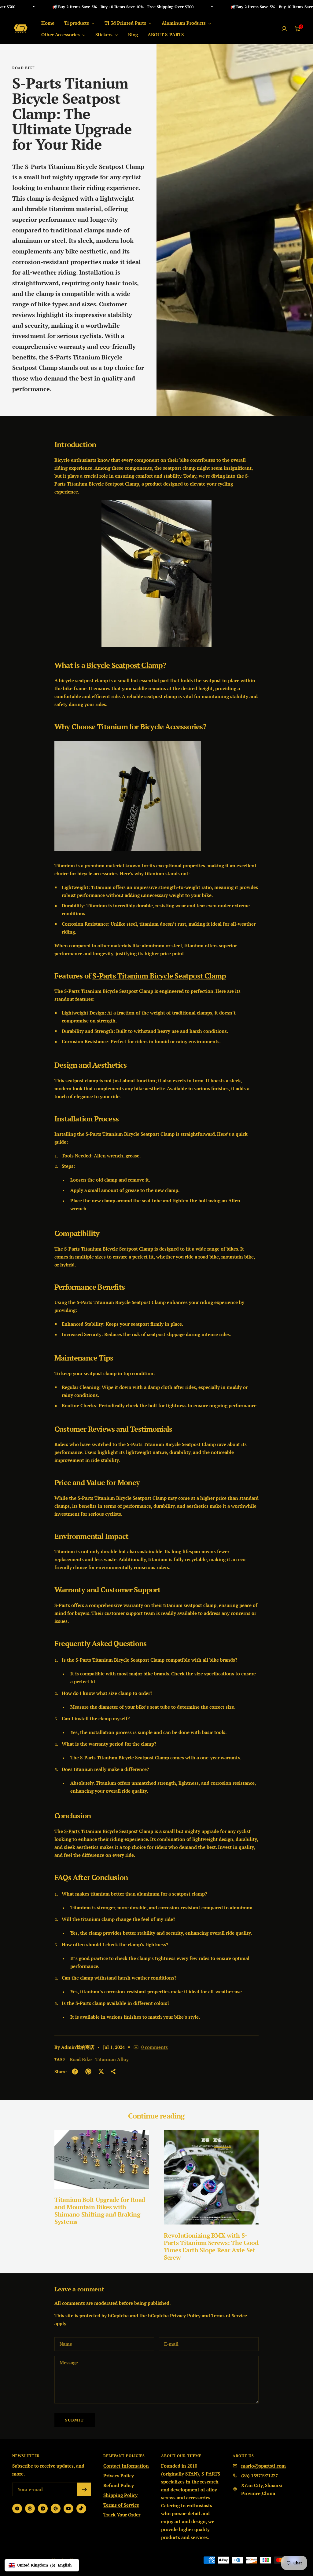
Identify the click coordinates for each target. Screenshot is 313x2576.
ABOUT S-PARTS (166, 35)
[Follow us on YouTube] (68, 2509)
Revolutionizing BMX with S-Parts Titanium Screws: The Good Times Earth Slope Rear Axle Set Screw (211, 2246)
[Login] (284, 29)
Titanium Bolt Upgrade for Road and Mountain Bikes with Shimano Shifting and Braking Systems (100, 2211)
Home (48, 23)
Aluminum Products (184, 23)
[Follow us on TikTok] (81, 2509)
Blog (133, 35)
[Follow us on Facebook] (17, 2509)
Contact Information (126, 2466)
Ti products (77, 23)
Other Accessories (61, 35)
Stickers (105, 35)
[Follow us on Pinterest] (56, 2509)
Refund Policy (119, 2485)
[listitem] (75, 2071)
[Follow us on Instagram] (43, 2509)
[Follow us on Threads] (30, 2509)
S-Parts (73, 1831)
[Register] (84, 2489)
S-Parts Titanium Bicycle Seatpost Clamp (159, 976)
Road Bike (24, 68)
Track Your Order (122, 2515)
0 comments (155, 2047)
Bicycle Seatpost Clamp (125, 665)
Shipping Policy (120, 2495)
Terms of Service (229, 2315)
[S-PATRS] (156, 504)
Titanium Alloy (112, 2059)
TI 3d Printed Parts (126, 23)
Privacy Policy (185, 2315)
